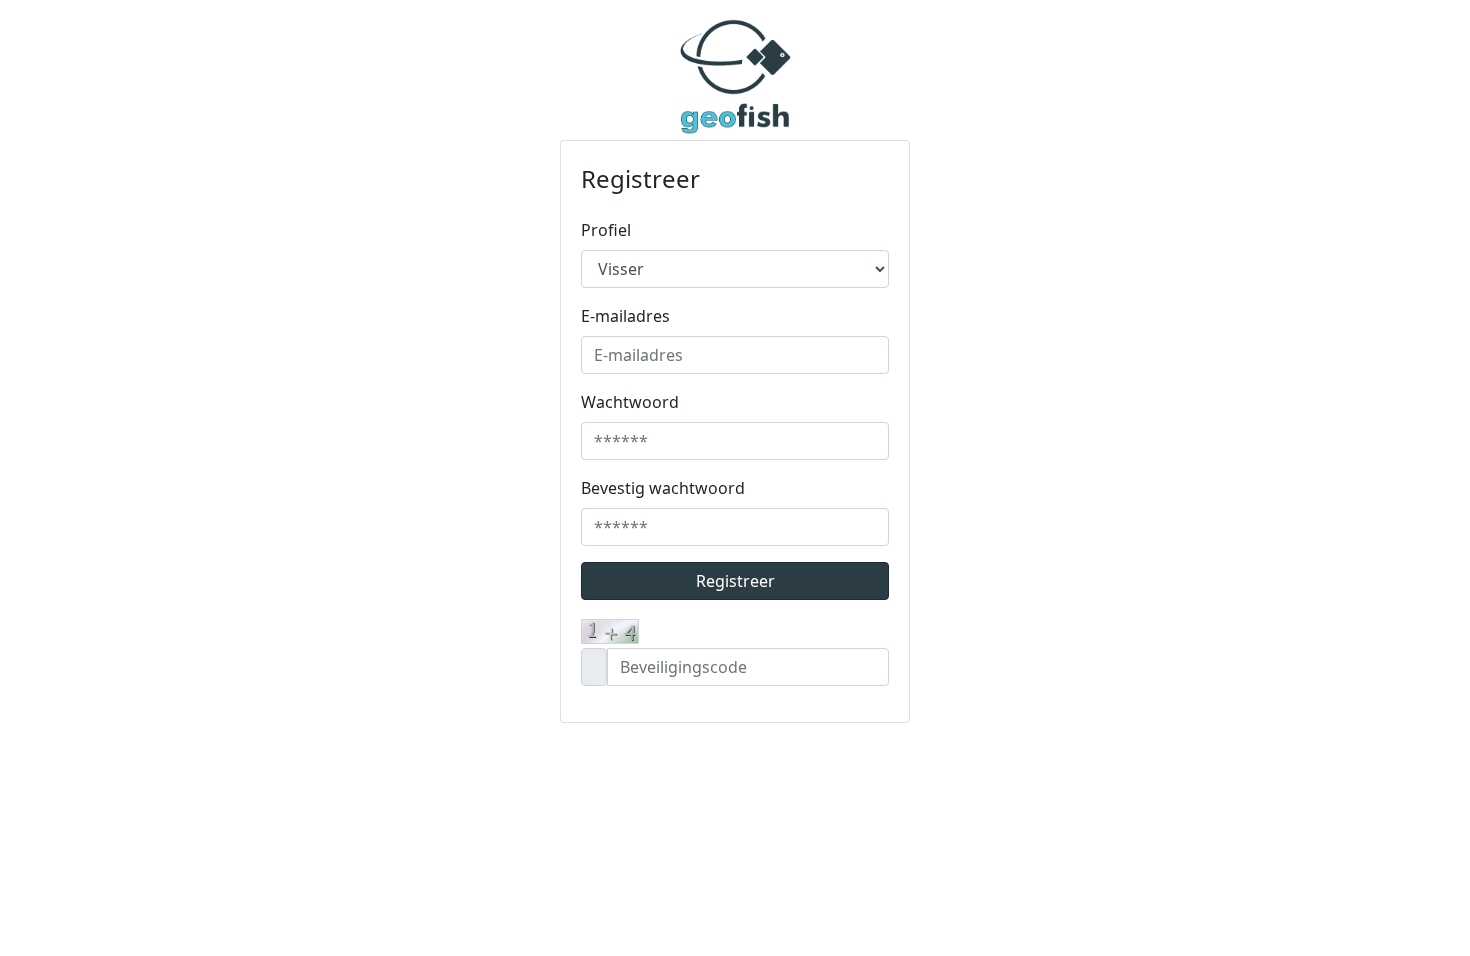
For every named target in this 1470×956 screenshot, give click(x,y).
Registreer (735, 581)
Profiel (606, 230)
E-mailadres (625, 316)
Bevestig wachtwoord (663, 488)
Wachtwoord (630, 402)
